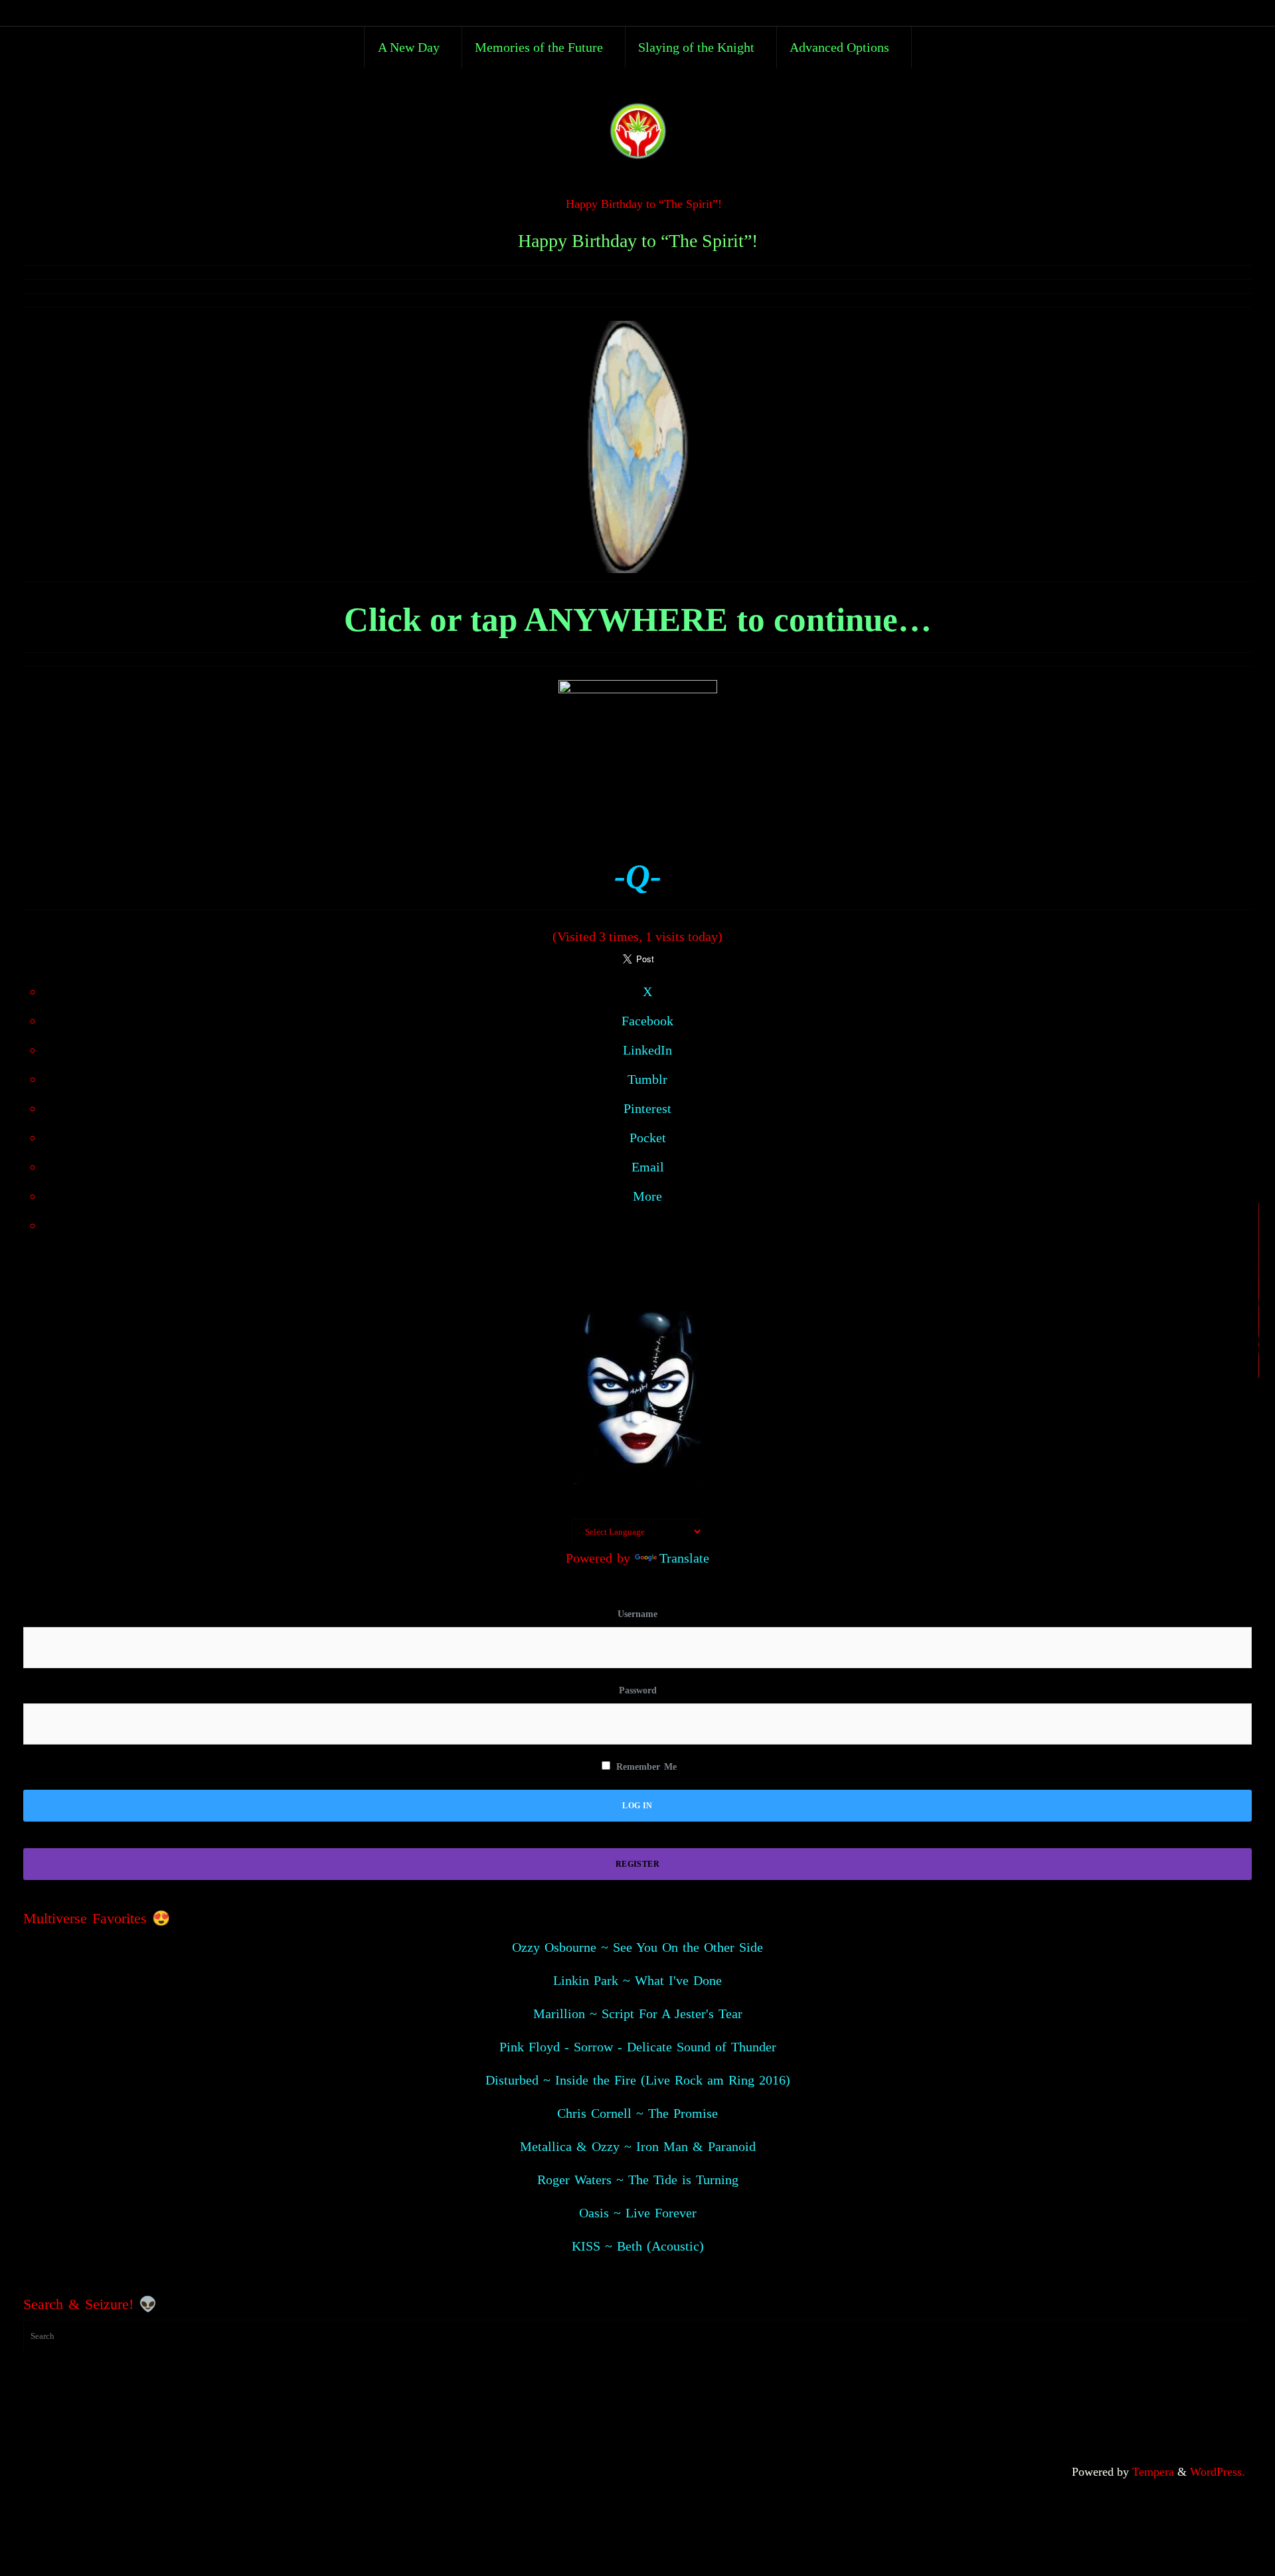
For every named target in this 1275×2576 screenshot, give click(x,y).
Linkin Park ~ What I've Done (637, 1980)
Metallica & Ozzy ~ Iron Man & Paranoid (638, 2146)
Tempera (1153, 2472)
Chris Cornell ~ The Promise (637, 2113)
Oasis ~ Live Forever (638, 2213)
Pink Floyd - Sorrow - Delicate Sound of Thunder (638, 2047)
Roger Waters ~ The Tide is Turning (638, 2180)
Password (638, 1690)
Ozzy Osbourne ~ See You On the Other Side (637, 1947)
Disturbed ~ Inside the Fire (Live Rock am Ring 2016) (638, 2080)
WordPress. (1218, 2472)
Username (637, 1614)
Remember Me (644, 1767)
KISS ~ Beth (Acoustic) (638, 2246)
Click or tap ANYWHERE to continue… (638, 620)
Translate (684, 1558)
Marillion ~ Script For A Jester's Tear (638, 2014)
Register (637, 1864)
